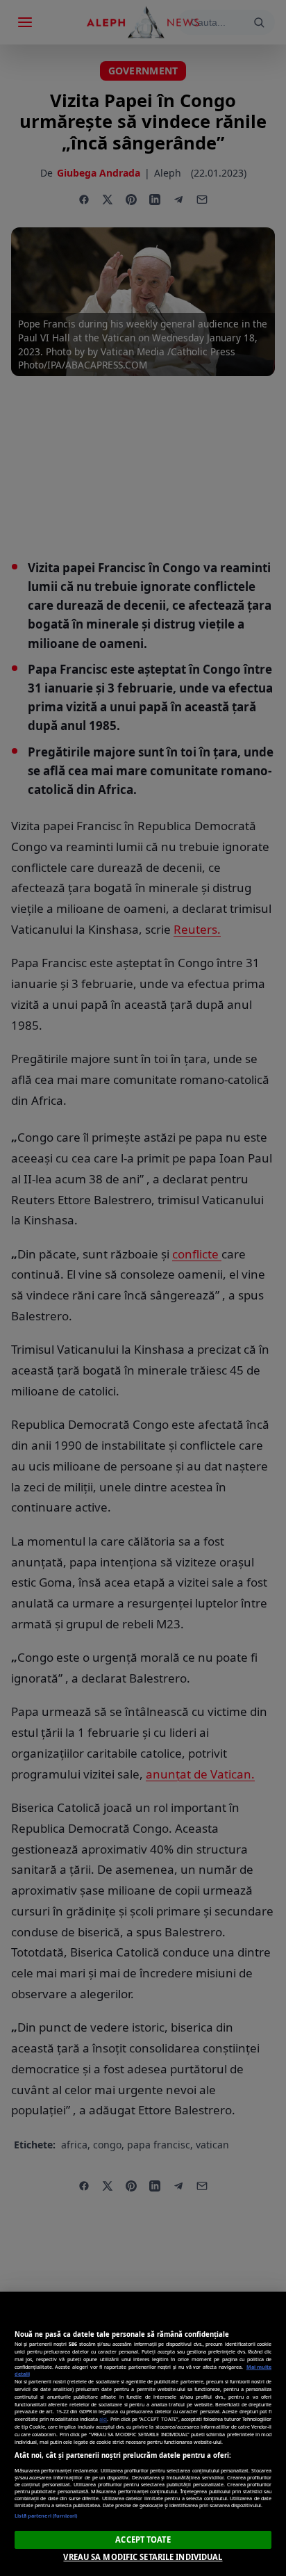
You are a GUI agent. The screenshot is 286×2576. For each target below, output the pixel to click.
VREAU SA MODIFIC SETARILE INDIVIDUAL (143, 2557)
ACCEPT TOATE (143, 2539)
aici (103, 2419)
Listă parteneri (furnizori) (46, 2516)
